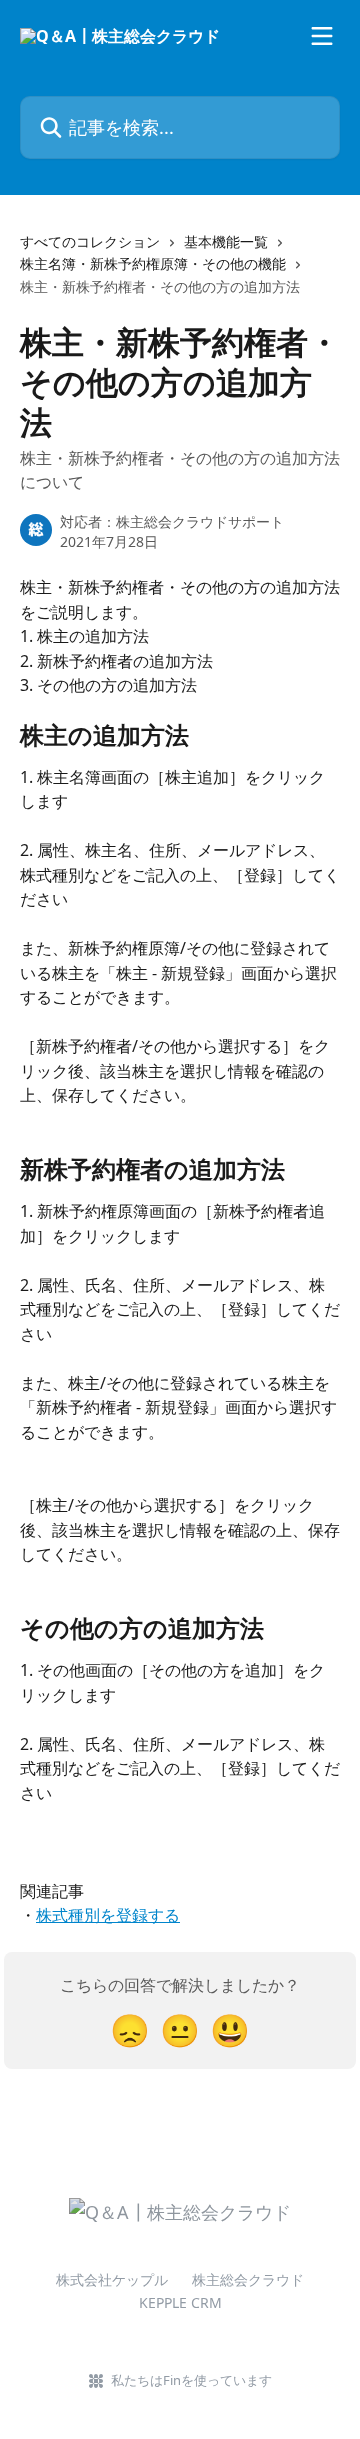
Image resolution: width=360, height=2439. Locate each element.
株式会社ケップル (112, 2279)
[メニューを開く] (322, 36)
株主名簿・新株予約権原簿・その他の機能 (153, 263)
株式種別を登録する (108, 1915)
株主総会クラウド (248, 2279)
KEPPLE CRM (180, 2302)
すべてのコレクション (90, 241)
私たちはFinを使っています (191, 2380)
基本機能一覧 (226, 241)
